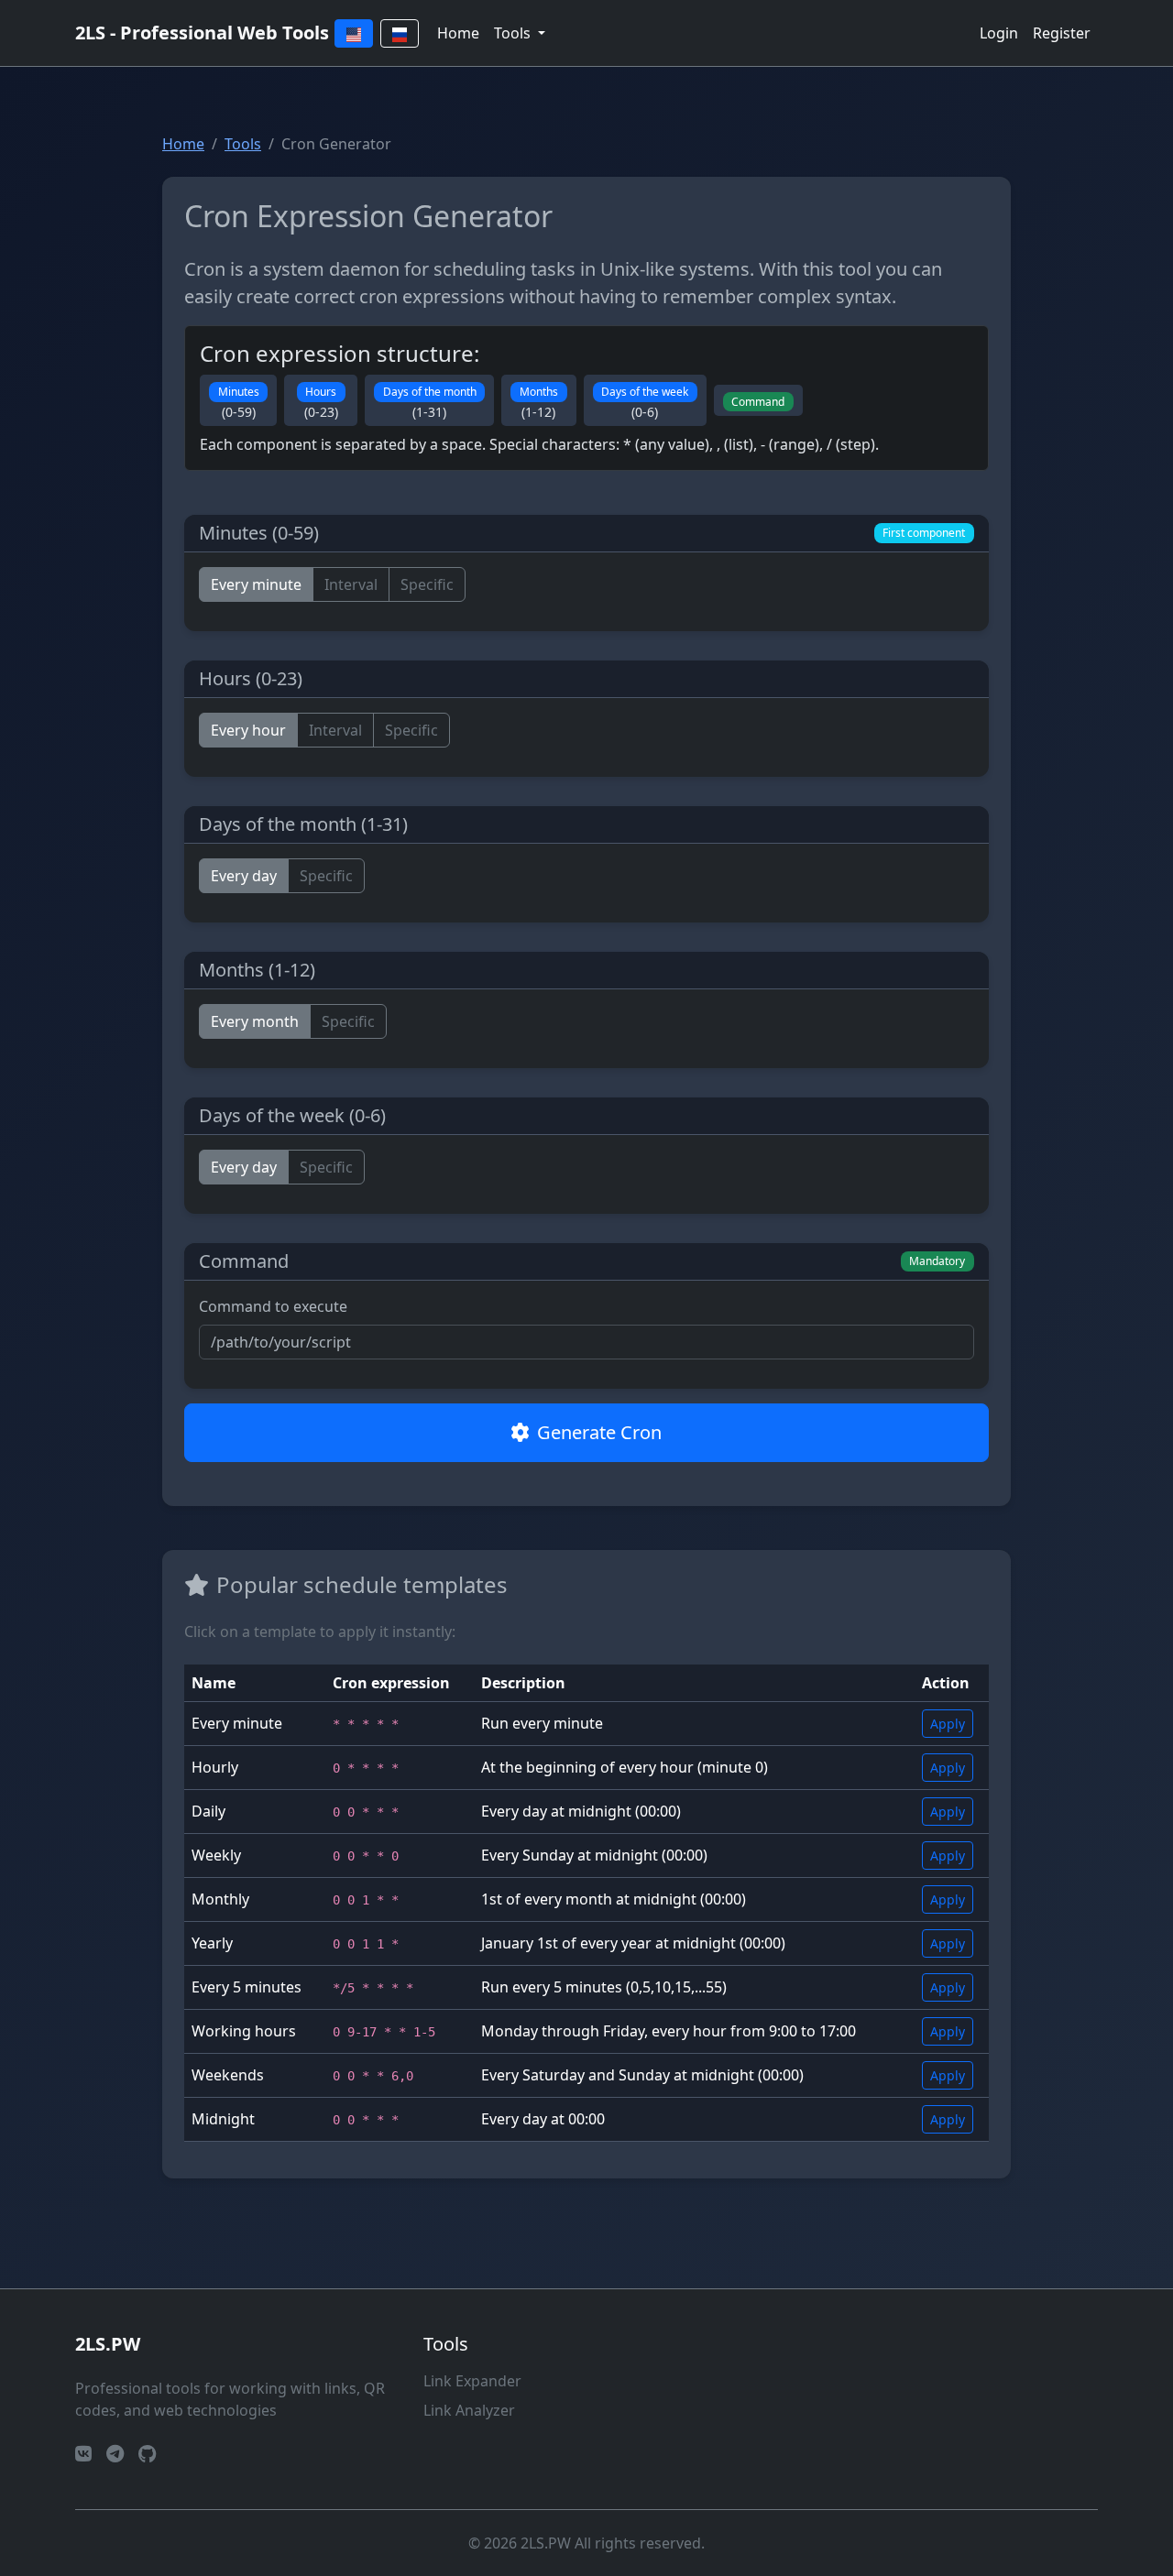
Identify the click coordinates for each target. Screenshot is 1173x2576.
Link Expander (472, 2381)
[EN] (354, 33)
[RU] (400, 33)
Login (999, 33)
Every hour (248, 730)
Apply (948, 1724)
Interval (351, 584)
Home (458, 33)
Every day (244, 876)
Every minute (256, 584)
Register (1062, 33)
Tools (243, 144)
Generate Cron (599, 1432)
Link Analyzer (469, 2410)
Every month (255, 1021)
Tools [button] (514, 33)
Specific (427, 584)
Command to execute (273, 1306)
